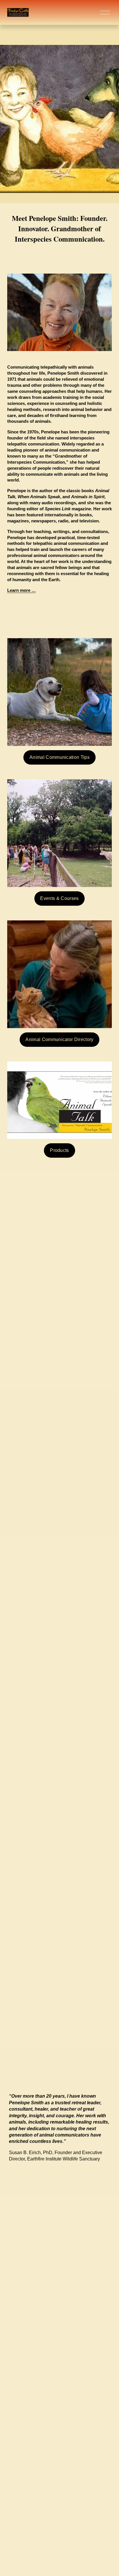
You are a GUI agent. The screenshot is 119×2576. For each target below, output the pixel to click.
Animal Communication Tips (59, 757)
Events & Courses (59, 898)
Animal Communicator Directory (59, 1039)
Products (59, 1150)
